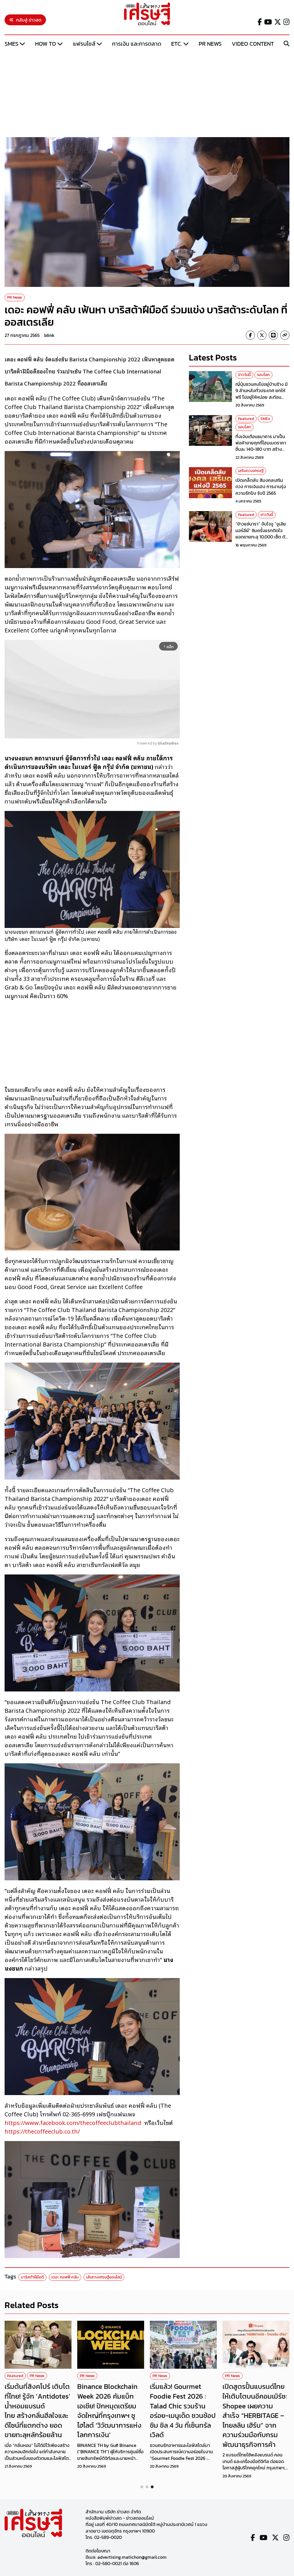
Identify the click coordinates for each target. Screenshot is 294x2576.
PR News (210, 44)
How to (46, 44)
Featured (246, 419)
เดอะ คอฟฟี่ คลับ (65, 2277)
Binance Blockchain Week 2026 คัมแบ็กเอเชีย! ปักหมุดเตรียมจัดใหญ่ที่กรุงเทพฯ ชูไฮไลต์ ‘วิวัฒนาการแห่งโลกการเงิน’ (109, 2411)
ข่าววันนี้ (244, 375)
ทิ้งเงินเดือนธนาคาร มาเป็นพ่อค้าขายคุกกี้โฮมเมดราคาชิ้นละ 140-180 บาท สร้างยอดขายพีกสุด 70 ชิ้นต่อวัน (261, 446)
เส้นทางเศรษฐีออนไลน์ (104, 2277)
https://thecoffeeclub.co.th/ (42, 2131)
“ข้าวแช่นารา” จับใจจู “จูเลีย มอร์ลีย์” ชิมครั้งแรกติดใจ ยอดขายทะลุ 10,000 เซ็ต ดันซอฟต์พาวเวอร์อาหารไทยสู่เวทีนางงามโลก (262, 537)
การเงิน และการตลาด (137, 44)
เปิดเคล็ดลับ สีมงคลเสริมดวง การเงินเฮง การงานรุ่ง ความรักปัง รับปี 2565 (261, 487)
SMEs (11, 44)
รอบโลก (263, 375)
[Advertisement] (147, 93)
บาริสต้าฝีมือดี (32, 2277)
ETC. (177, 44)
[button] (142, 2487)
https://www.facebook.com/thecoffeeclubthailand (73, 2122)
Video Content (253, 44)
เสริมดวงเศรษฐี (251, 471)
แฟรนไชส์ (84, 44)
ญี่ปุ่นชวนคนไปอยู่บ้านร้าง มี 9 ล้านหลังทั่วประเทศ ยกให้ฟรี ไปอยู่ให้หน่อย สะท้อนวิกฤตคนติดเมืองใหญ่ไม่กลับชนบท (262, 397)
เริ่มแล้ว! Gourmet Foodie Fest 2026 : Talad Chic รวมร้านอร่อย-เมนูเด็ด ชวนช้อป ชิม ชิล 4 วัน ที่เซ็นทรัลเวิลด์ (183, 2411)
